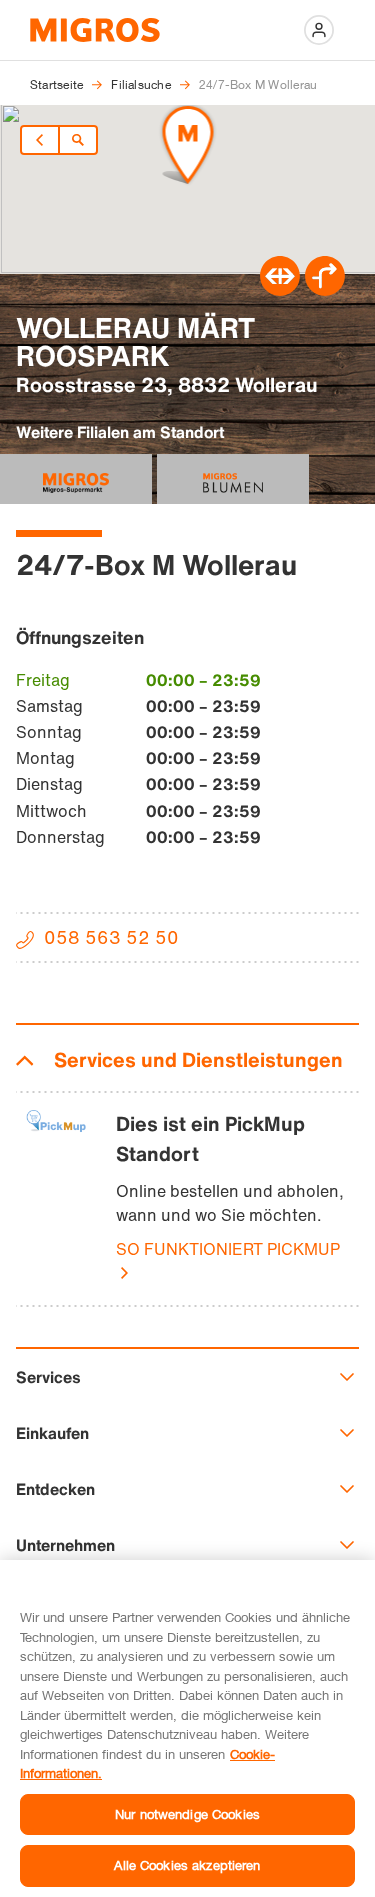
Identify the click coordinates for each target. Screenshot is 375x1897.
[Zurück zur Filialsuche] (78, 140)
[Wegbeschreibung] (325, 290)
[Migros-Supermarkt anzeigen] (76, 479)
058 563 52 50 (111, 937)
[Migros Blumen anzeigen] (233, 479)
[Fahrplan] (280, 290)
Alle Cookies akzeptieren (187, 1865)
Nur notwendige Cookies (187, 1814)
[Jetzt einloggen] (319, 30)
